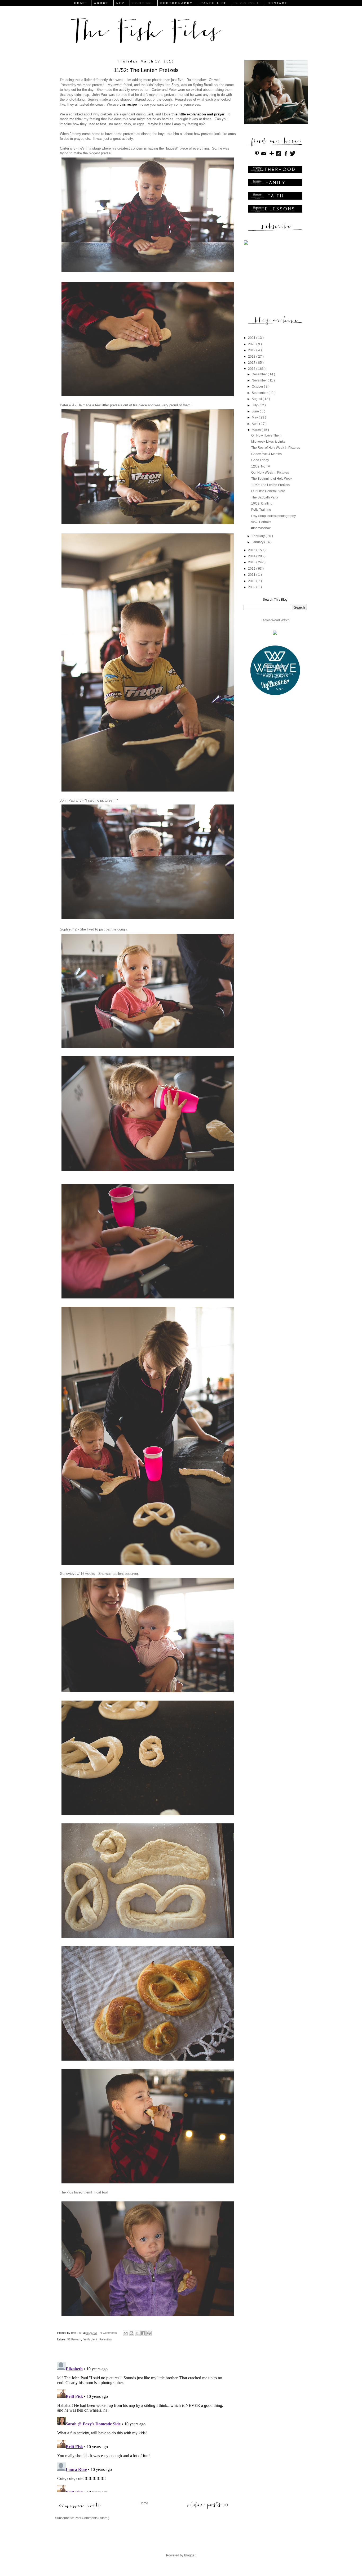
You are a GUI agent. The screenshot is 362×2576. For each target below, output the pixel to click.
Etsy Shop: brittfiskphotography (273, 516)
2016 (252, 369)
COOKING (143, 3)
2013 (252, 562)
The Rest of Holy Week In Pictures (276, 448)
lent (95, 2339)
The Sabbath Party (265, 497)
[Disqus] (144, 2426)
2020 (252, 344)
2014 (252, 556)
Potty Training (261, 510)
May (255, 417)
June (256, 411)
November (260, 380)
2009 (252, 587)
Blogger (190, 2555)
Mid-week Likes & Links (268, 442)
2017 (252, 363)
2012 (252, 569)
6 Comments (109, 2333)
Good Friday (260, 460)
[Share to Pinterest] (149, 2333)
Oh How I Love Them (266, 435)
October (258, 386)
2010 (252, 581)
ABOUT (101, 3)
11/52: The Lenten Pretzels (270, 485)
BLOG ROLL (247, 3)
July (255, 405)
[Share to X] (137, 2333)
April (255, 424)
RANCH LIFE (214, 3)
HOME (80, 3)
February (259, 536)
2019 (252, 350)
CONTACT (278, 3)
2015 (252, 550)
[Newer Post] (80, 2507)
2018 (252, 357)
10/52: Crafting (262, 503)
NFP (121, 3)
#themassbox (261, 528)
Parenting (105, 2339)
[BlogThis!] (131, 2333)
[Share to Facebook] (143, 2333)
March (257, 430)
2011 (252, 575)
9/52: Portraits (261, 522)
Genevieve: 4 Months (266, 454)
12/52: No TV (261, 466)
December (260, 374)
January (258, 542)
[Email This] (126, 2333)
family (87, 2339)
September (260, 393)
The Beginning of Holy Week (272, 479)
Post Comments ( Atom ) (92, 2518)
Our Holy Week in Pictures (270, 473)
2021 (252, 338)
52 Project (74, 2339)
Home (144, 2503)
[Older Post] (208, 2505)
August (257, 399)
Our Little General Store (268, 491)
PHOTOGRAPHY (177, 3)
